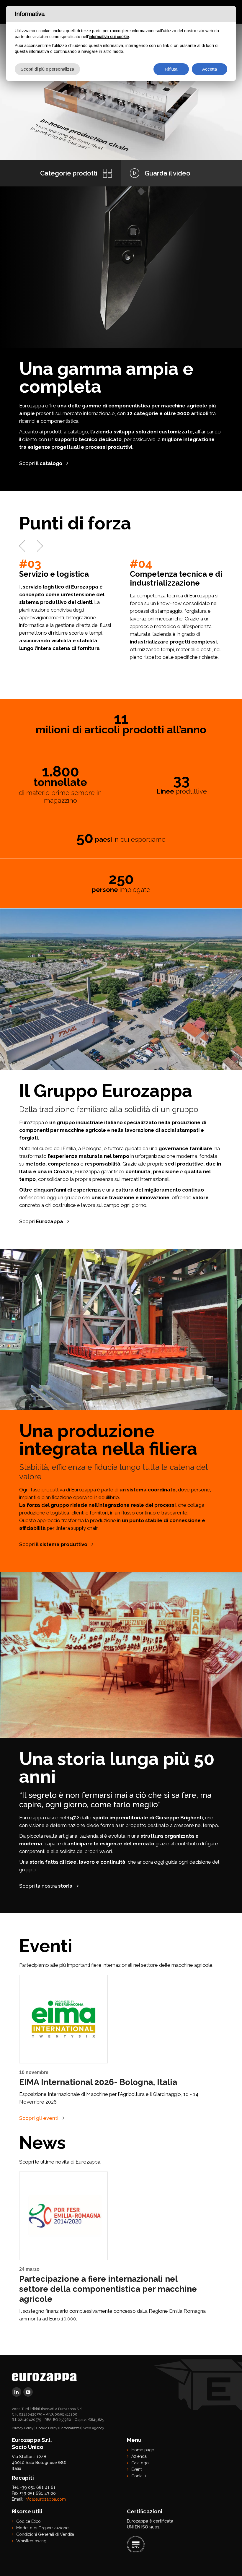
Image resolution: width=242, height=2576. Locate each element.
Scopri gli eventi (39, 2118)
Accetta (210, 69)
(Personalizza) (70, 2428)
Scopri (41, 1221)
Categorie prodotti (69, 173)
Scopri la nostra (46, 1886)
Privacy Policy (23, 2428)
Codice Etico (28, 2521)
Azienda (139, 2456)
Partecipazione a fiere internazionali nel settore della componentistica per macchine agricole (108, 2289)
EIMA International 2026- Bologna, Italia (98, 2082)
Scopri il (41, 463)
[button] (22, 546)
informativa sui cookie (109, 37)
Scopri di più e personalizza (47, 69)
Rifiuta (171, 69)
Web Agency (94, 2428)
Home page (143, 2450)
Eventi (137, 2469)
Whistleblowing (31, 2541)
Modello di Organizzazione (42, 2528)
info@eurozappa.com (45, 2499)
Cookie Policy (47, 2428)
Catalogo (140, 2463)
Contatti (139, 2476)
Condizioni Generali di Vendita (45, 2534)
